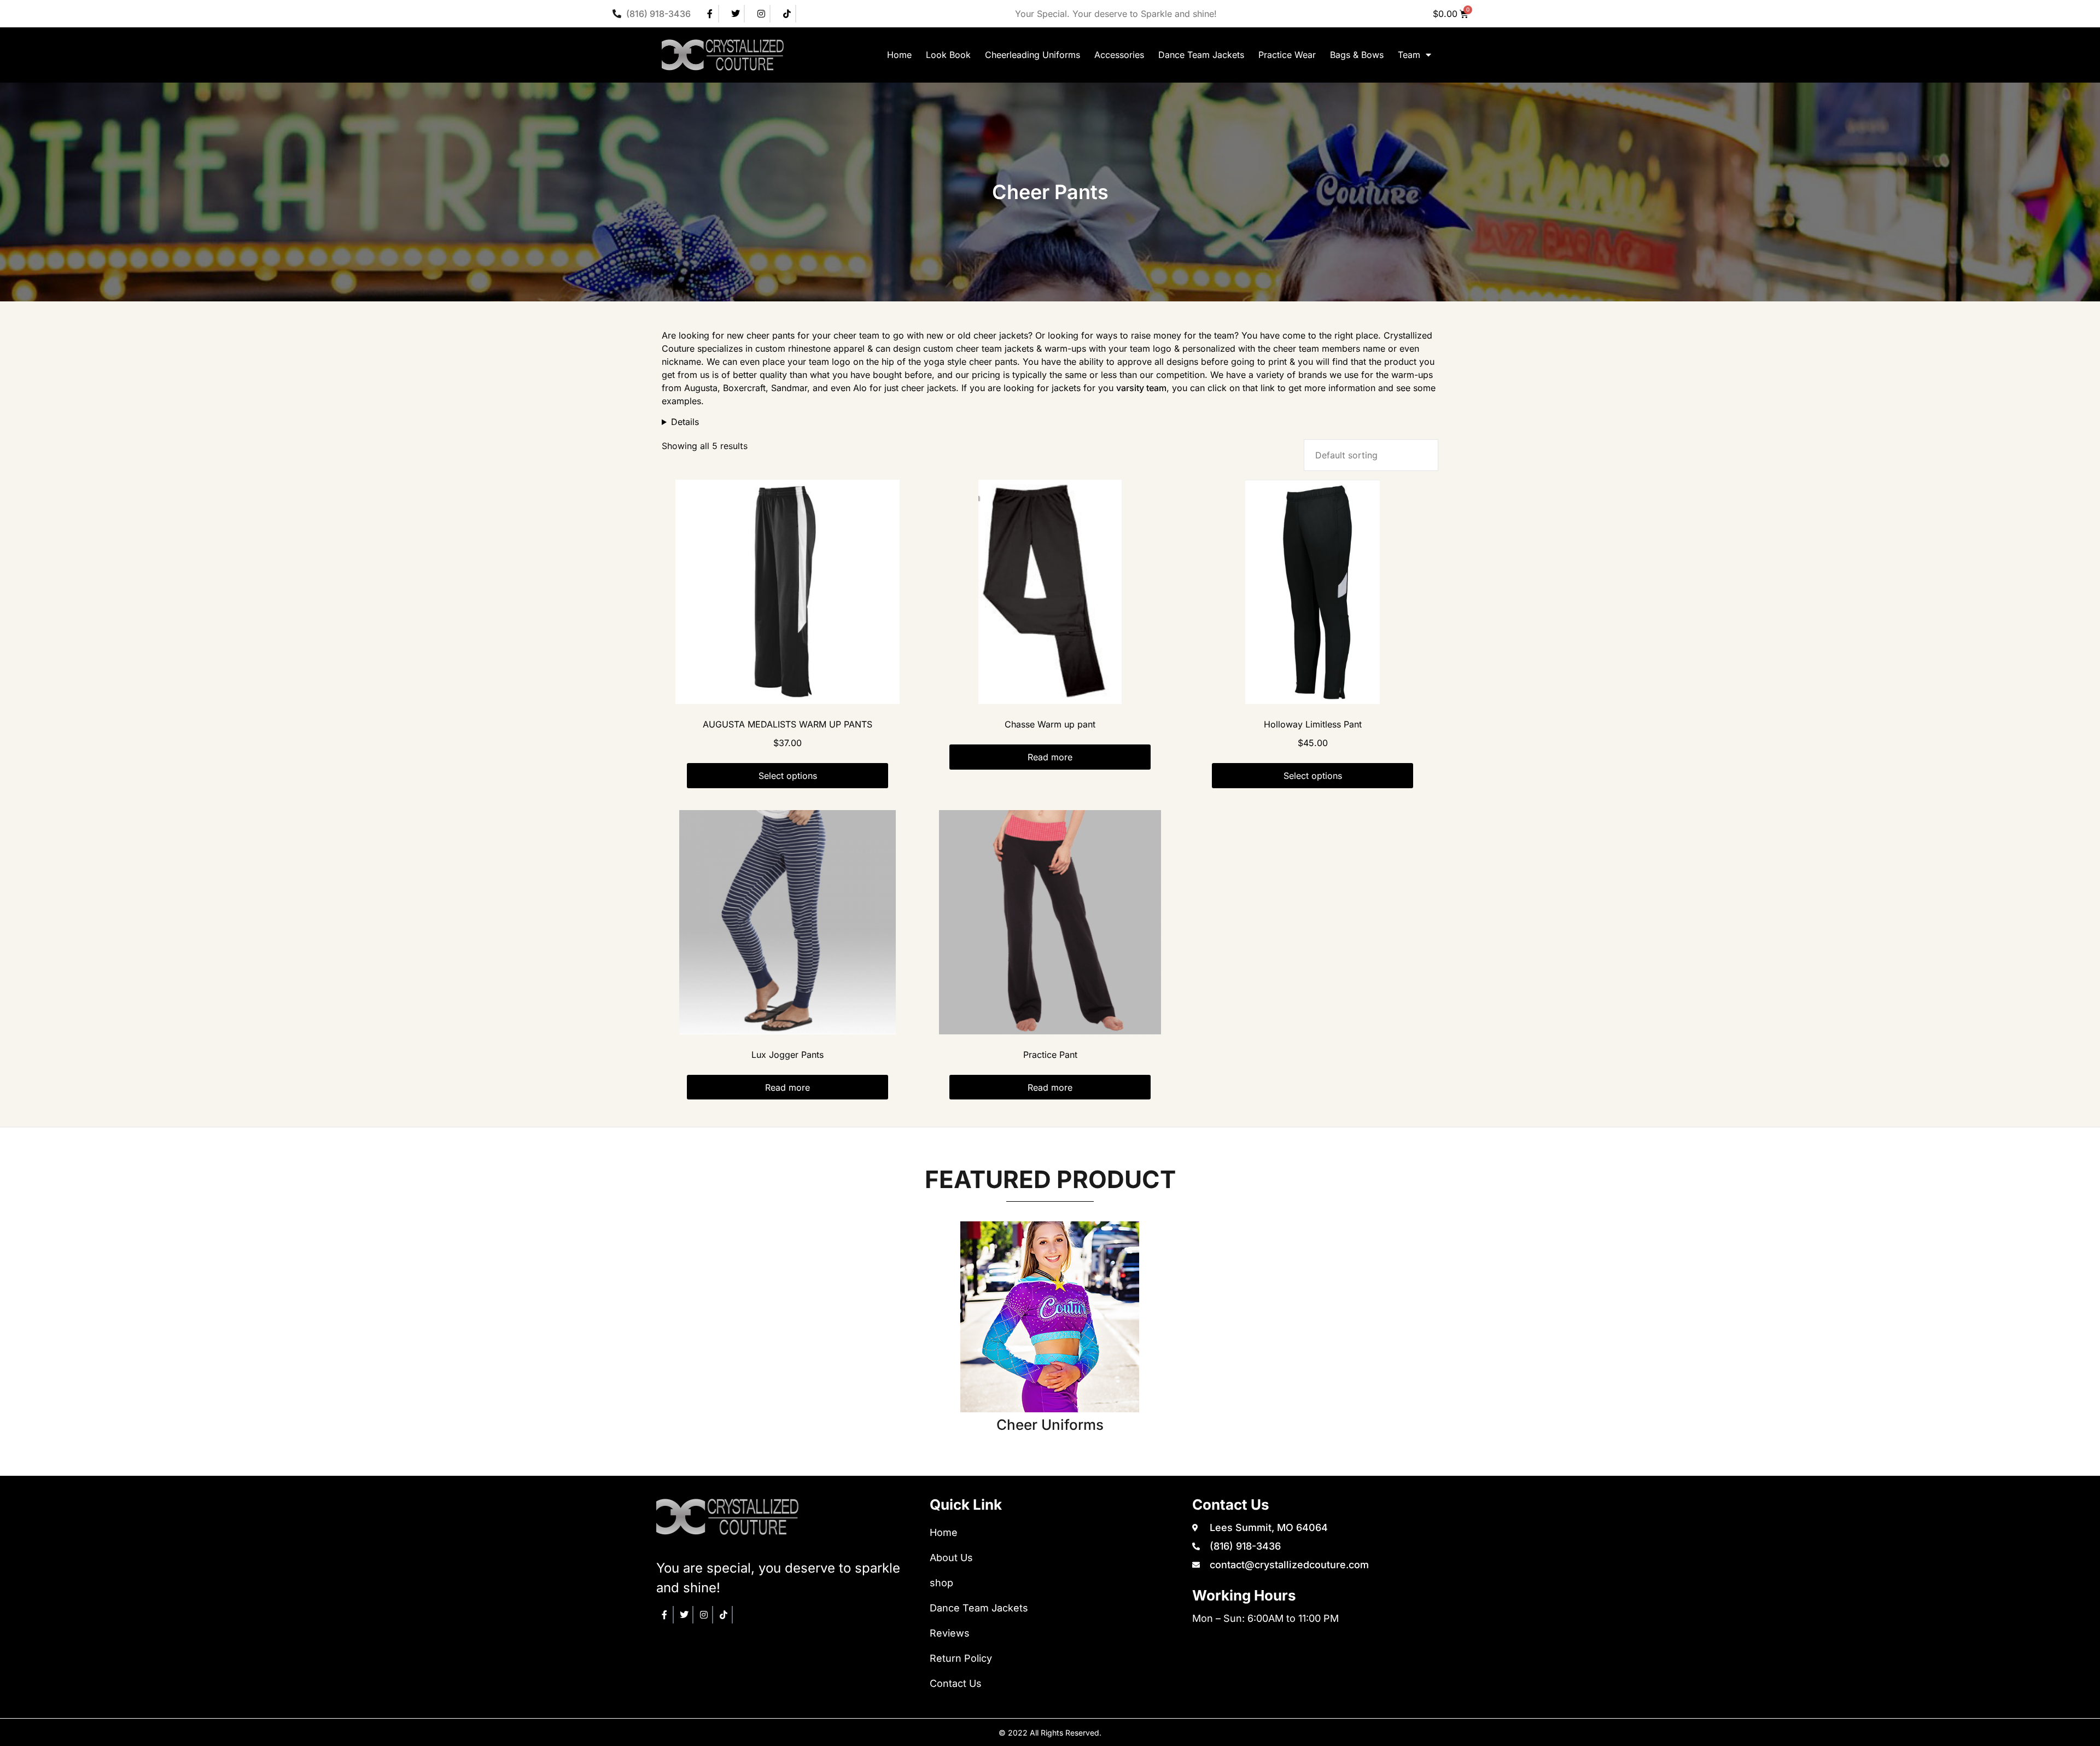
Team (1409, 55)
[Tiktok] (787, 14)
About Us (951, 1558)
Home (899, 55)
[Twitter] (736, 14)
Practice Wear (1287, 55)
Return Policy (961, 1658)
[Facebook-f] (710, 14)
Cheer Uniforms (1050, 1425)
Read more (1050, 757)
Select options (788, 776)
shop (941, 1583)
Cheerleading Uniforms (1032, 55)
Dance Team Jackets (1201, 55)
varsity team (1141, 388)
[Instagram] (762, 14)
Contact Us (956, 1683)
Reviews (950, 1633)
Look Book (948, 55)
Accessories (1119, 55)
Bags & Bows (1357, 55)
